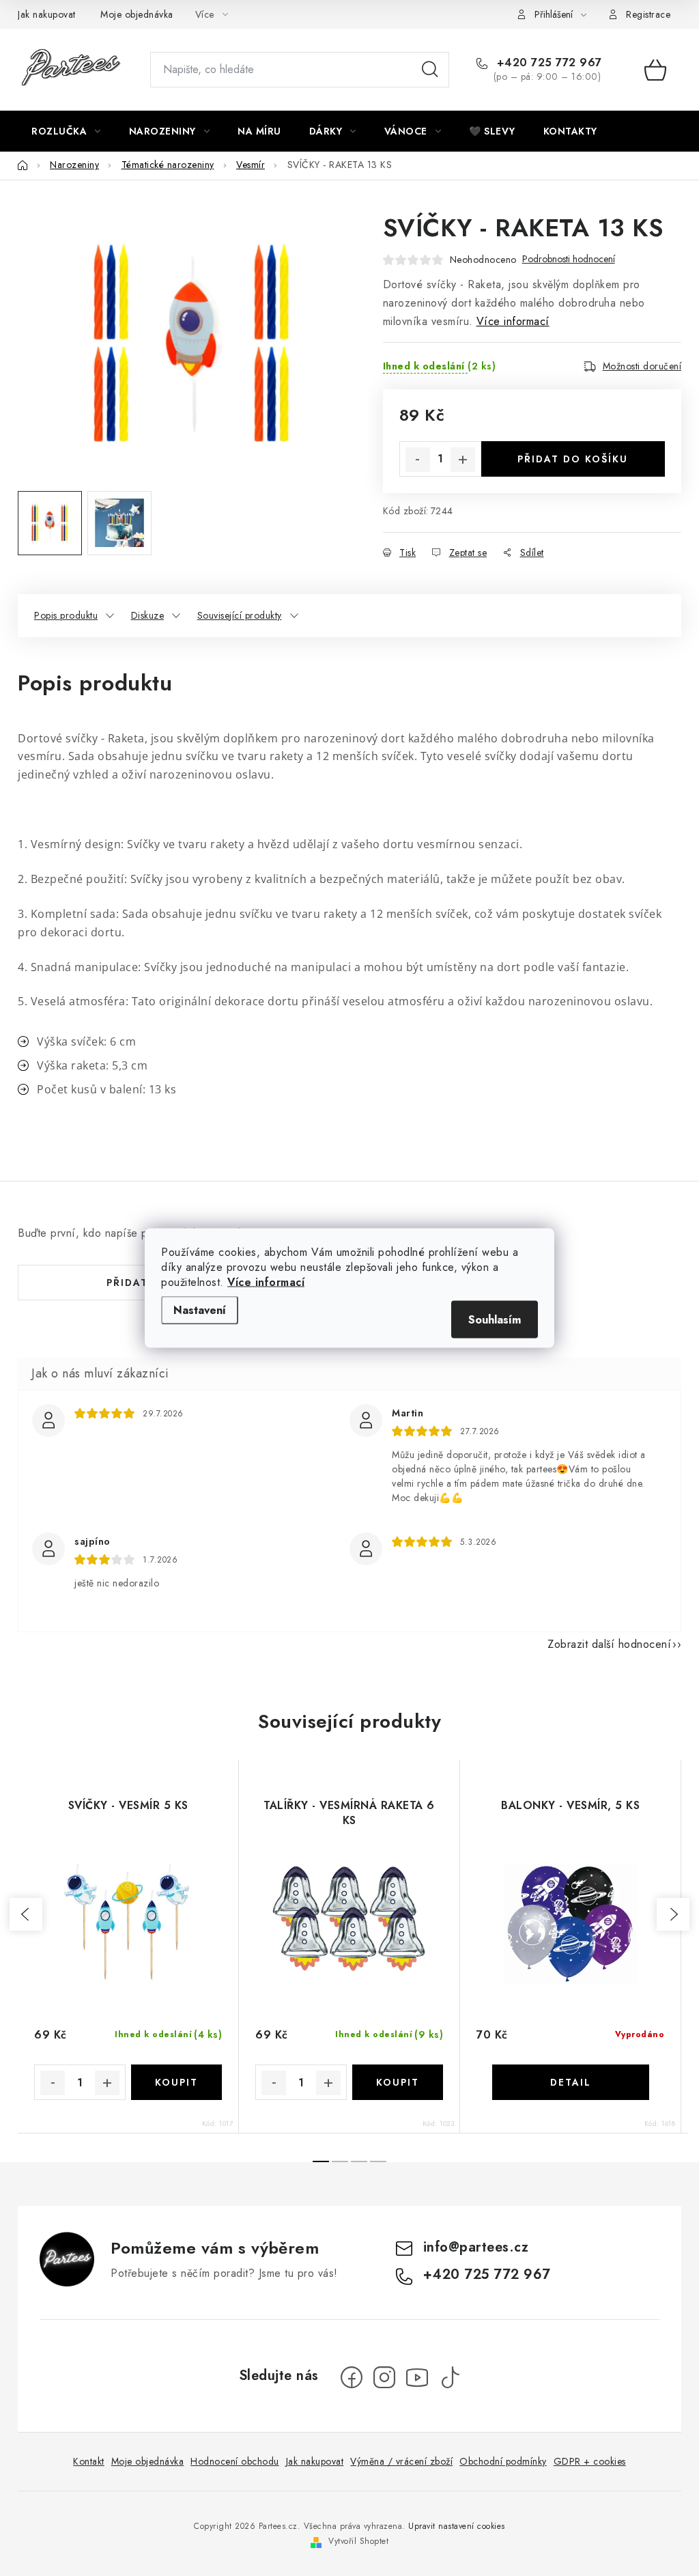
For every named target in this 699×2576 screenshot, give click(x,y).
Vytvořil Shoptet (358, 2541)
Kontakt (89, 2461)
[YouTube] (417, 2377)
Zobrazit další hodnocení (609, 1644)
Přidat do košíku (573, 459)
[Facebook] (352, 2377)
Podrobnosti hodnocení (569, 259)
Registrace (648, 14)
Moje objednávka (137, 14)
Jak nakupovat (47, 14)
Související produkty (240, 615)
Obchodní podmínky (503, 2461)
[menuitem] (66, 131)
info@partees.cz (476, 2247)
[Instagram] (384, 2377)
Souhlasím (495, 1320)
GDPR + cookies (590, 2461)
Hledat (430, 70)
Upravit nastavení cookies (457, 2526)
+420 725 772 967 (547, 63)
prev (26, 1914)
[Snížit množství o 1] (418, 460)
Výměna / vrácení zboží (401, 2461)
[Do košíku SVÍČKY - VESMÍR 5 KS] (177, 2082)
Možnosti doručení (642, 366)
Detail (571, 2082)
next (673, 1914)
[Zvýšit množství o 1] (463, 460)
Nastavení (200, 1310)
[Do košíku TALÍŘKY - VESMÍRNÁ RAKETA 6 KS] (398, 2082)
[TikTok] (450, 2377)
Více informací (266, 1282)
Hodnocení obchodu (235, 2461)
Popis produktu (66, 615)
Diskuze (148, 615)
